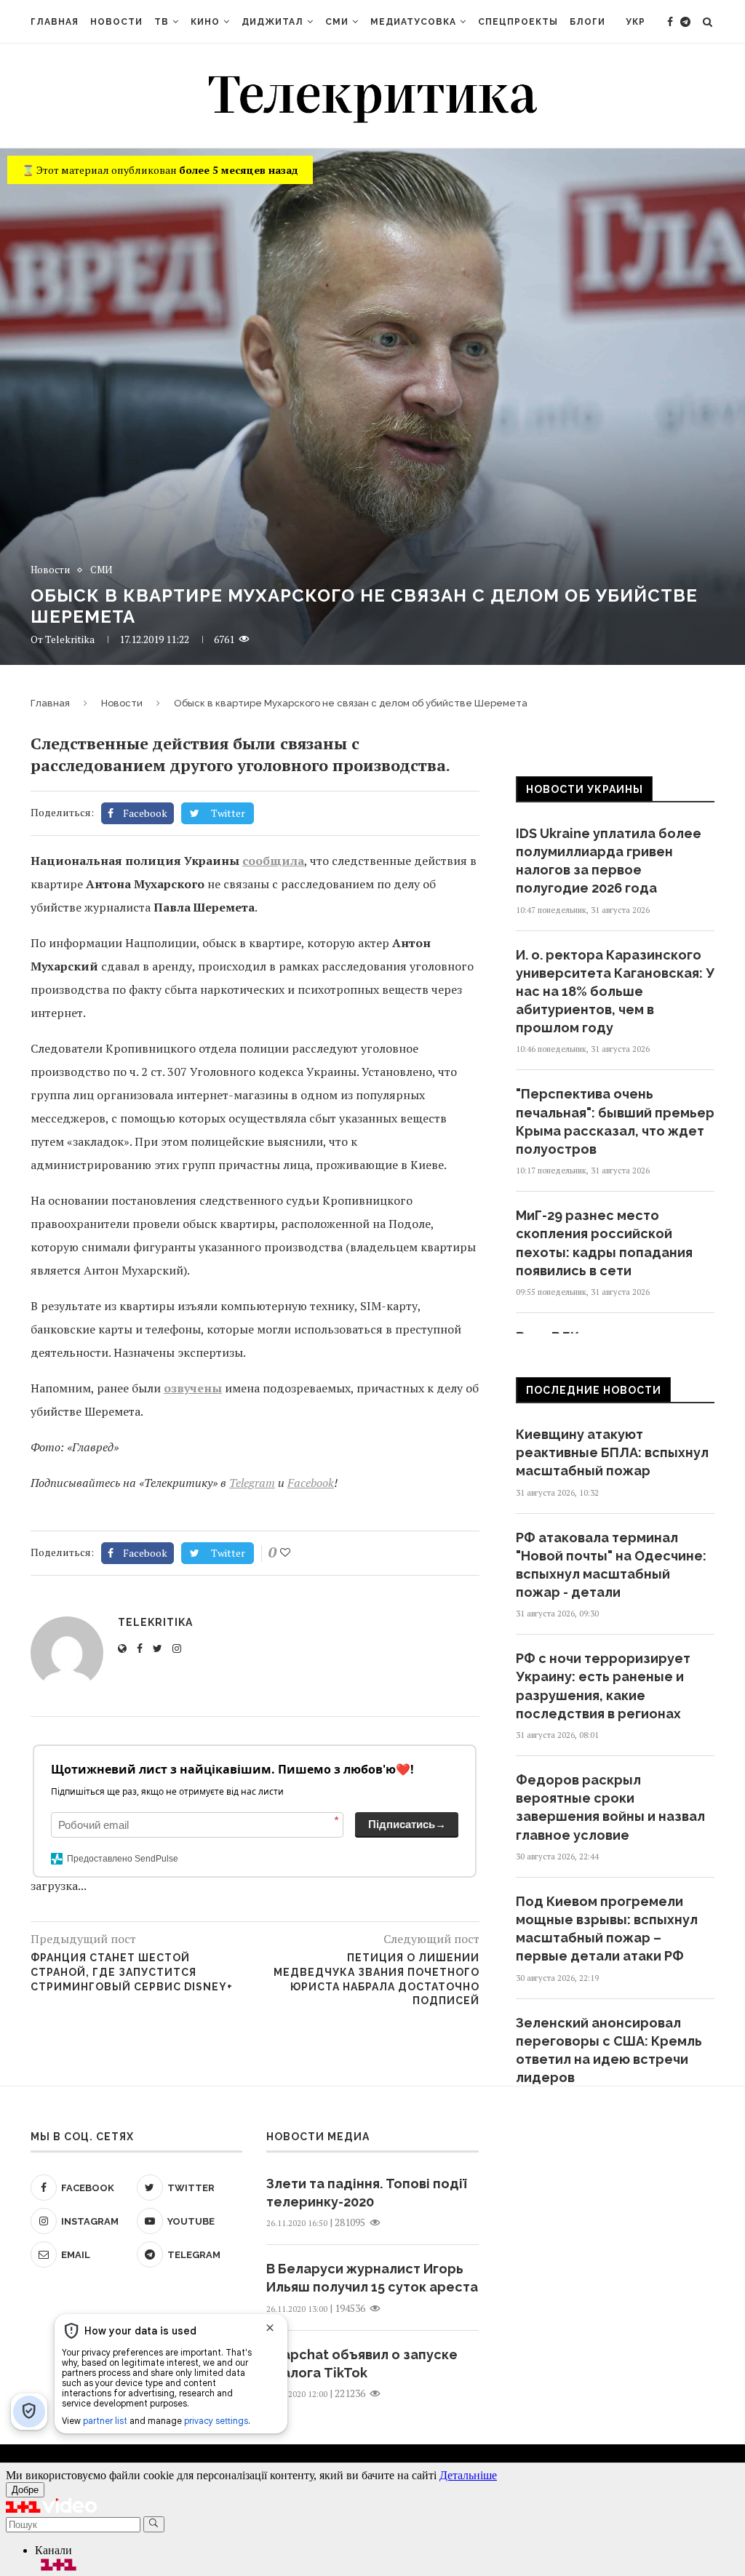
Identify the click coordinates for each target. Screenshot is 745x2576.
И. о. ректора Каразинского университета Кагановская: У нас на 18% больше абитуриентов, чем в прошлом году (615, 992)
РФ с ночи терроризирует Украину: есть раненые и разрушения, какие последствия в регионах (603, 1686)
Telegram (252, 1483)
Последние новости (594, 1390)
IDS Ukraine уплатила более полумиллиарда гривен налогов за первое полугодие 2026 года (609, 861)
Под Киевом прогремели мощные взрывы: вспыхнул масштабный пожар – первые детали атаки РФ (607, 1929)
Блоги (587, 22)
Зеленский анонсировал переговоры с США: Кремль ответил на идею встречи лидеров (609, 2050)
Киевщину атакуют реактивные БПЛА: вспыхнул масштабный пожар (612, 1452)
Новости (116, 22)
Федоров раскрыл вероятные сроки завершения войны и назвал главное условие (610, 1807)
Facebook (311, 1483)
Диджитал (272, 22)
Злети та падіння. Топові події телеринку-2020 (366, 2193)
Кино (205, 22)
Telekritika (70, 639)
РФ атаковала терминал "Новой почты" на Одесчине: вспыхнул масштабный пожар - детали (611, 1565)
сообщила (273, 861)
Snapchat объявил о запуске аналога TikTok (362, 2364)
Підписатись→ (407, 1824)
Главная (55, 22)
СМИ (337, 22)
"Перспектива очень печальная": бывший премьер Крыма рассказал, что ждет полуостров (615, 1121)
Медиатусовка (413, 22)
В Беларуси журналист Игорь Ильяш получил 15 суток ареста (372, 2278)
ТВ (162, 22)
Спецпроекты (518, 22)
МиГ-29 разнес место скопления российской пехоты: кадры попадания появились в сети (604, 1243)
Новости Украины (585, 789)
